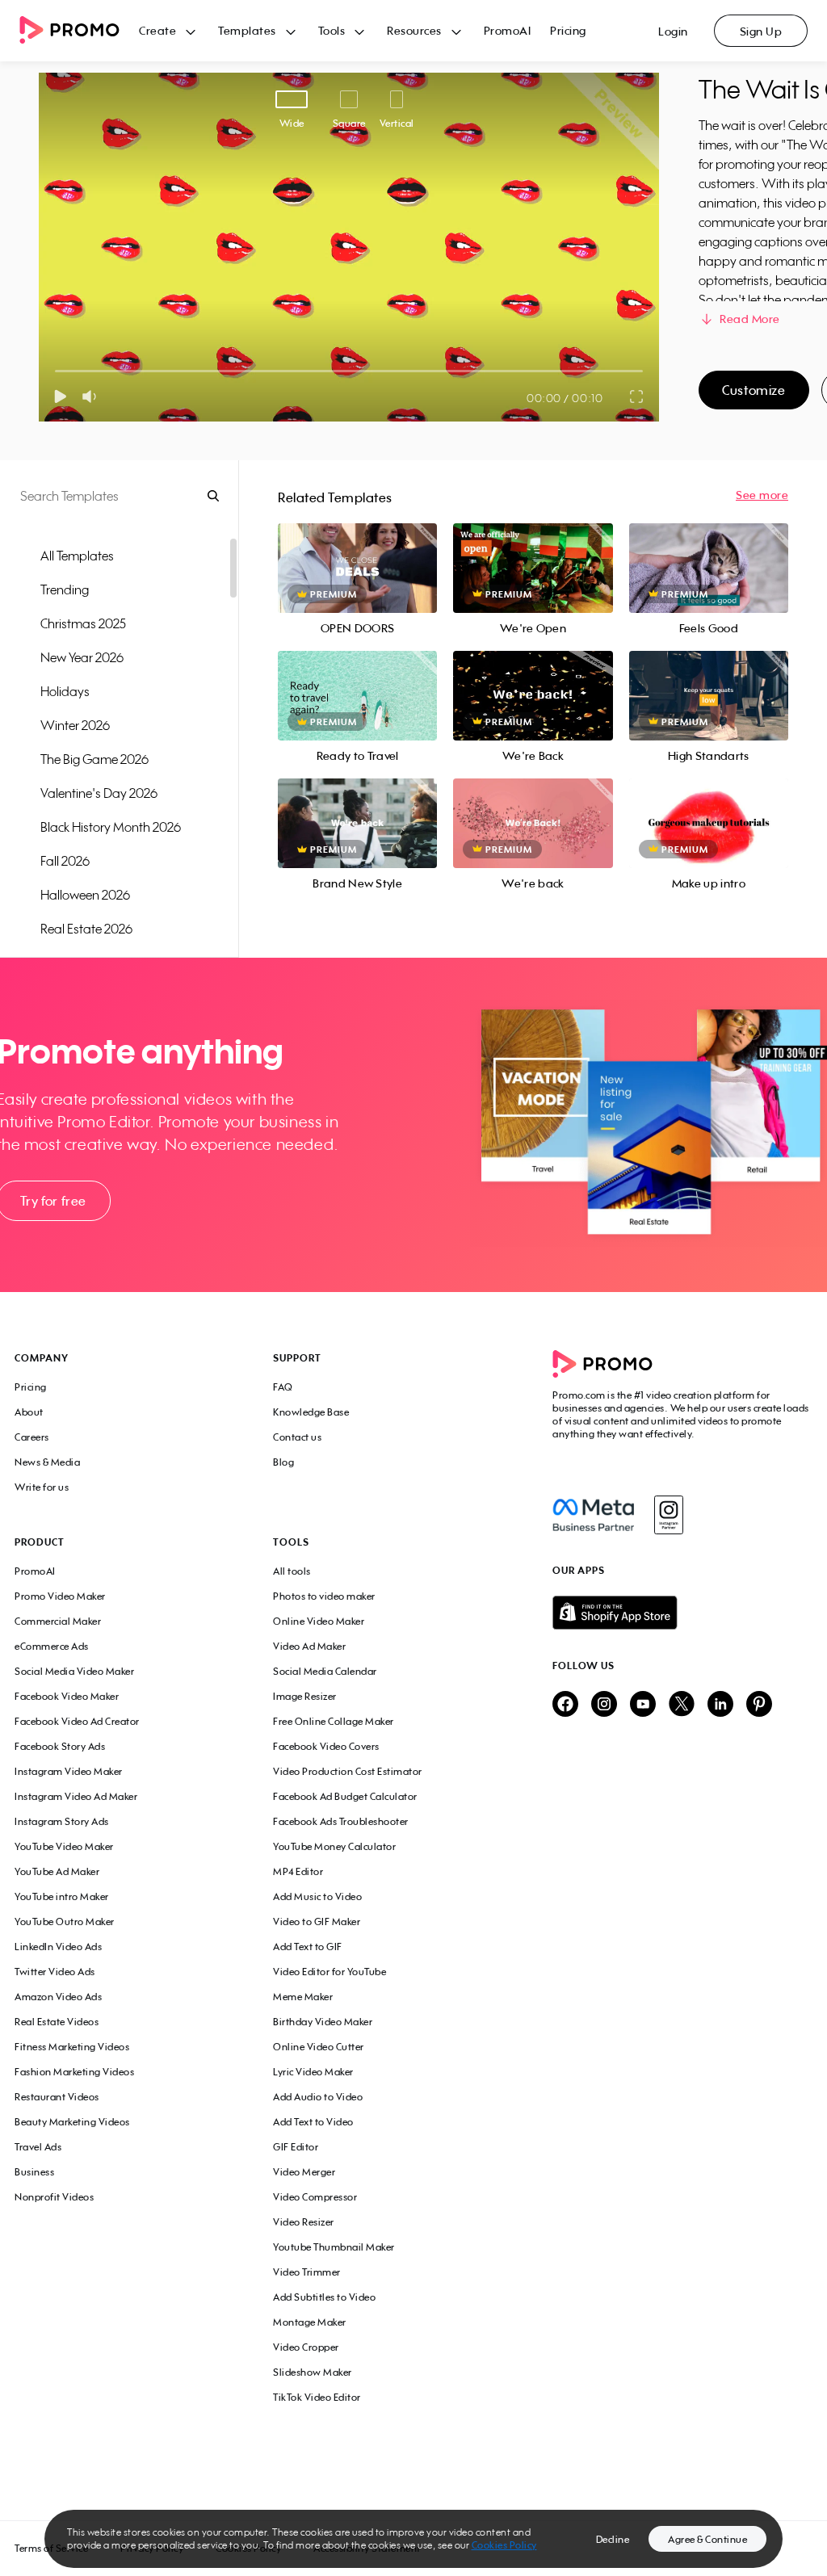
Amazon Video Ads (58, 1997)
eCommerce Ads (52, 1646)
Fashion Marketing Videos (74, 2072)
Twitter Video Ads (55, 1972)
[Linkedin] (720, 1705)
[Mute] (92, 396)
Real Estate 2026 (86, 929)
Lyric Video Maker (313, 2072)
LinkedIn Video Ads (58, 1947)
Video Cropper (306, 2347)
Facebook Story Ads (60, 1746)
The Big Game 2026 (94, 759)
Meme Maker (303, 1997)
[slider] (55, 371)
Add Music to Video (317, 1896)
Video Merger (304, 2172)
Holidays (65, 691)
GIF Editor (296, 2147)
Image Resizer (305, 1696)
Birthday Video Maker (323, 2022)
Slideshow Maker (313, 2372)
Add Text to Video (313, 2122)
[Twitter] (682, 1705)
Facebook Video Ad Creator (77, 1721)
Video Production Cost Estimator (348, 1771)
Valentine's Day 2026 (99, 793)
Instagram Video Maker (69, 1771)
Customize (754, 390)
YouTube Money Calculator (334, 1846)
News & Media (47, 1462)
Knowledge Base (311, 1412)
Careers (32, 1437)
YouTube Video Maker (64, 1846)
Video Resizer (304, 2222)
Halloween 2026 (85, 895)
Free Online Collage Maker (334, 1721)
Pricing (568, 30)
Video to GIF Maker (317, 1922)
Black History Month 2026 (111, 827)
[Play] (60, 396)
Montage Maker (310, 2322)
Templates (247, 30)
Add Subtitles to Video (324, 2297)
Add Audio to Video (318, 2097)
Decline (613, 2539)
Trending (65, 589)
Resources (414, 30)
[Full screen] (637, 396)
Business (34, 2172)
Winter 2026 (75, 725)
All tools (292, 1571)
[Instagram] (668, 1515)
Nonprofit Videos (54, 2197)
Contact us (297, 1437)
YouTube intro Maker (62, 1896)
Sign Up (761, 31)
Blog (283, 1462)
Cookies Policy (504, 2545)
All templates (77, 556)
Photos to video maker (324, 1596)
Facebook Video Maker (67, 1696)
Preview (358, 550)
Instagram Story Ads (62, 1821)
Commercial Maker (58, 1621)
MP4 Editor (298, 1871)
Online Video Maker (319, 1621)
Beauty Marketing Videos (72, 2122)
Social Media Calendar (325, 1671)
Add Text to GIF (308, 1947)
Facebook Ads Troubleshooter (341, 1821)
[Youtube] (643, 1705)
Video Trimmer (307, 2272)
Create (157, 30)
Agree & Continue (707, 2539)
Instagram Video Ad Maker (76, 1796)
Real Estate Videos (57, 2022)
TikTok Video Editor (317, 2397)
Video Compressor (315, 2197)
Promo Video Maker (60, 1596)
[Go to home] (79, 31)
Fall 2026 (65, 861)
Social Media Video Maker (74, 1671)
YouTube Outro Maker (65, 1922)
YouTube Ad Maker (57, 1871)
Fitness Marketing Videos (72, 2047)
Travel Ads (38, 2147)
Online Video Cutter (319, 2047)
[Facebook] (593, 1515)
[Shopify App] (682, 1613)
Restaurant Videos (57, 2097)
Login (673, 31)
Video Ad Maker (309, 1646)
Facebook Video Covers (326, 1746)
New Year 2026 (82, 657)
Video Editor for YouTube (330, 1972)
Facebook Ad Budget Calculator (345, 1796)
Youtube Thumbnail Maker (334, 2247)
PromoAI (508, 30)
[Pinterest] (759, 1705)
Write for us (42, 1487)
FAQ (283, 1387)
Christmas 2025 (83, 623)
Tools (332, 30)
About (29, 1412)
